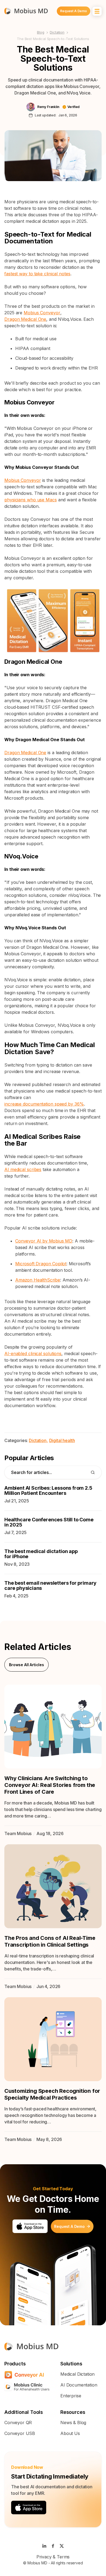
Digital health (62, 1440)
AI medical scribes (23, 1169)
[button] (97, 11)
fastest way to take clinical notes (37, 274)
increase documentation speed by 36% (44, 1104)
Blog (40, 32)
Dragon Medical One (25, 319)
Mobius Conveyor (42, 313)
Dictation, (38, 1440)
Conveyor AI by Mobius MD (44, 1241)
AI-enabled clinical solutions (33, 1354)
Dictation (57, 32)
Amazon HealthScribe (38, 1280)
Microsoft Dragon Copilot (41, 1264)
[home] (26, 11)
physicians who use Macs (31, 500)
